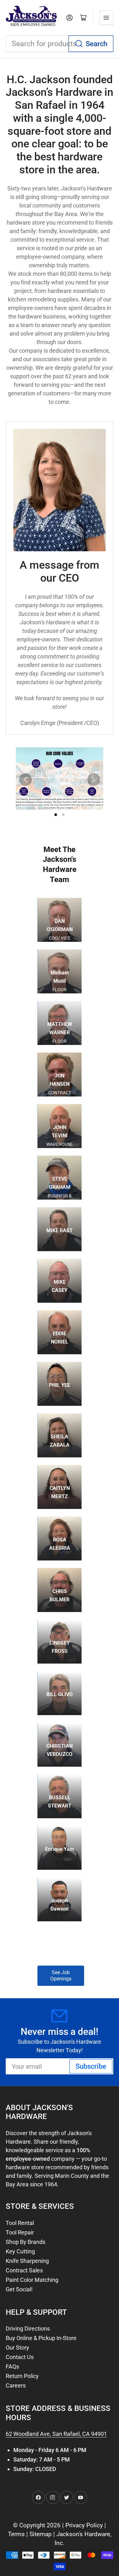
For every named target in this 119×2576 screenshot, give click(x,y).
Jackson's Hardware (83, 2534)
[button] (60, 778)
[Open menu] (106, 18)
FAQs (12, 2366)
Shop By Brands (26, 2242)
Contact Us (20, 2357)
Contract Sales (24, 2270)
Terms (16, 2534)
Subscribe (91, 2066)
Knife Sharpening (27, 2261)
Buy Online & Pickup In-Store (41, 2338)
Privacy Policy (84, 2525)
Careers (16, 2385)
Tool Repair (20, 2232)
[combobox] (60, 44)
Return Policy (22, 2376)
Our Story (17, 2347)
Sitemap (41, 2534)
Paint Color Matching (32, 2280)
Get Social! (19, 2289)
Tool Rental (20, 2223)
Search (96, 44)
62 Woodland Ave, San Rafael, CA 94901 (56, 2434)
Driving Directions (28, 2329)
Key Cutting (20, 2251)
